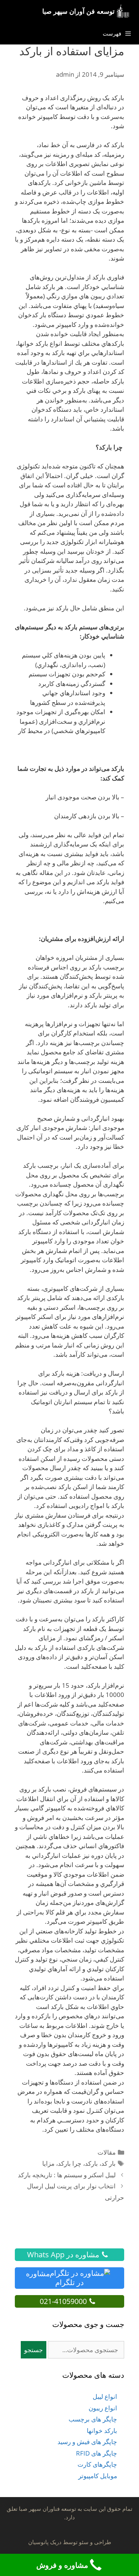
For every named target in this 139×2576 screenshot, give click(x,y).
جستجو (34, 2350)
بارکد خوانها (102, 2431)
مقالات (107, 2152)
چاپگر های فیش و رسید (87, 2442)
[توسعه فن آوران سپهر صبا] (125, 11)
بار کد (108, 2163)
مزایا (48, 2163)
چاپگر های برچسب (93, 2419)
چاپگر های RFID (97, 2453)
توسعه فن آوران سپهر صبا (78, 11)
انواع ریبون (103, 2408)
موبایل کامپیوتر (98, 2476)
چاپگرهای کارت (97, 2464)
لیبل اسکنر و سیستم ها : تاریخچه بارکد (67, 2175)
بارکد (91, 2163)
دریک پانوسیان (45, 2542)
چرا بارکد (70, 2163)
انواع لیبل (105, 2396)
